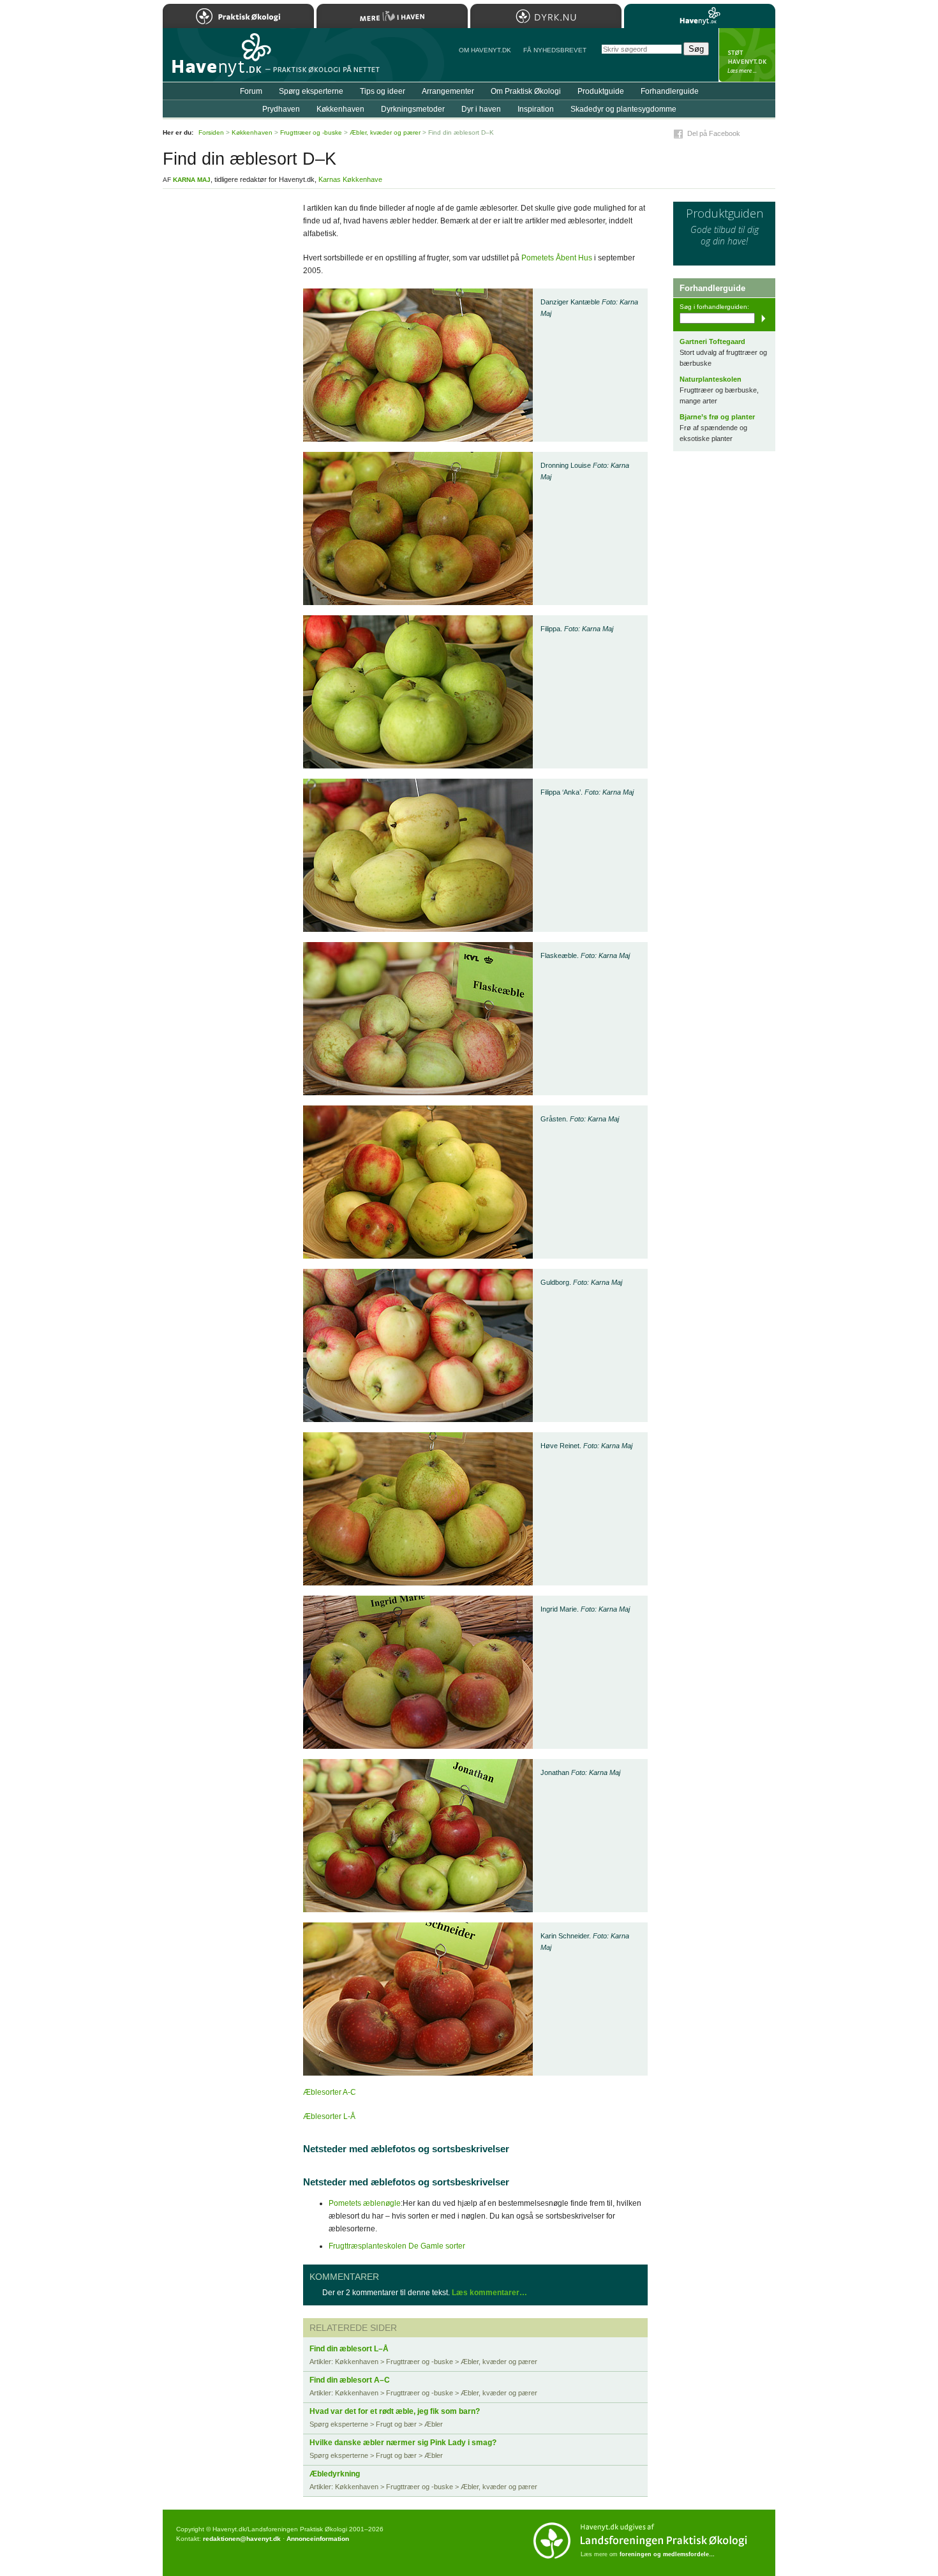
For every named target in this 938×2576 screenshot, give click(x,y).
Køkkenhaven (340, 109)
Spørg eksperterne (311, 91)
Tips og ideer (383, 91)
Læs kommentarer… (489, 2293)
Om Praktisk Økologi (526, 91)
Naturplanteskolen (711, 379)
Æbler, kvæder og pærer (385, 132)
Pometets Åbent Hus (557, 258)
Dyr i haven (481, 109)
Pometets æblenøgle (365, 2203)
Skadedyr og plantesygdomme (623, 109)
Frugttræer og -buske (311, 132)
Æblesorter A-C (330, 2092)
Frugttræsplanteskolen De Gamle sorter (397, 2246)
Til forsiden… (218, 60)
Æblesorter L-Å (329, 2116)
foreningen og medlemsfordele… (667, 2554)
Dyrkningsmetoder (413, 109)
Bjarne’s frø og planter (717, 417)
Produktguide (601, 91)
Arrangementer (448, 91)
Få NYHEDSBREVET (555, 50)
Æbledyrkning (335, 2474)
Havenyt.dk (700, 16)
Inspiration (536, 109)
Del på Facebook (714, 133)
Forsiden (211, 132)
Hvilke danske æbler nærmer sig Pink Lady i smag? (403, 2443)
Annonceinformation (318, 2539)
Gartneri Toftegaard (712, 341)
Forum (251, 91)
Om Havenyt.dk (485, 50)
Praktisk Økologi (238, 16)
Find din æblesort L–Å (349, 2349)
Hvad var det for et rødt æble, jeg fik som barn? (395, 2411)
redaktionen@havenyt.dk (242, 2539)
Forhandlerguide (670, 91)
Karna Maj (192, 180)
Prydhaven (281, 109)
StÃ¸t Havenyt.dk (747, 55)
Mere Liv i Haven (392, 16)
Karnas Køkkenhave (350, 179)
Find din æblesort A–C (350, 2380)
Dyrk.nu (546, 16)
